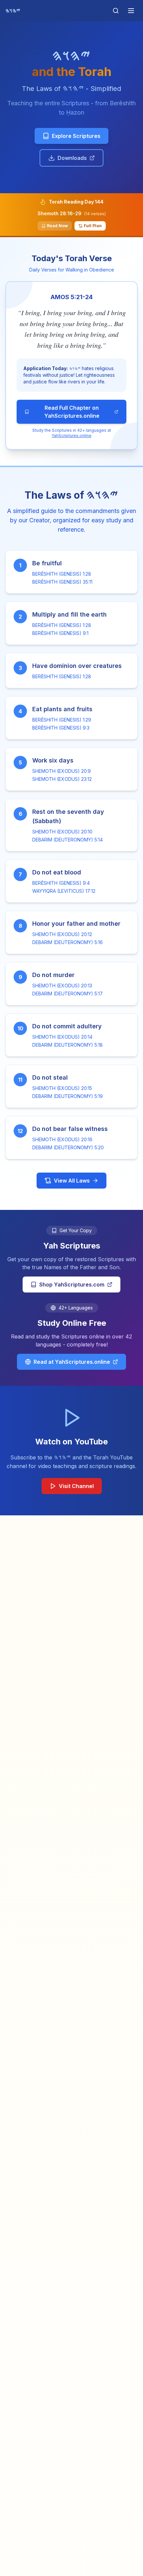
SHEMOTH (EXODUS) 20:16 (62, 1139)
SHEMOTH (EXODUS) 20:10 (62, 832)
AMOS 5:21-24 (72, 297)
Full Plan (93, 226)
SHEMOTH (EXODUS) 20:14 (62, 1037)
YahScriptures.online (71, 436)
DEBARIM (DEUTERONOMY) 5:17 (68, 994)
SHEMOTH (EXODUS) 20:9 (62, 771)
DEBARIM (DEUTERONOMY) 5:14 (68, 840)
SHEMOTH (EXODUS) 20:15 (62, 1088)
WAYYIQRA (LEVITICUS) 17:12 (64, 891)
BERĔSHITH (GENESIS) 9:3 (61, 728)
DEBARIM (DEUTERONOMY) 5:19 (68, 1096)
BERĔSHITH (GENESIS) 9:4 (61, 883)
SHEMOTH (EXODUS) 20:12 (62, 934)
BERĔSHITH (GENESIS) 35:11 (62, 582)
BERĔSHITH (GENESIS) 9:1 (60, 633)
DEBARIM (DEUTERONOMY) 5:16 (68, 942)
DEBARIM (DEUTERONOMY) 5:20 (68, 1147)
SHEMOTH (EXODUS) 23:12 (62, 779)
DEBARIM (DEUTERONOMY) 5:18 (68, 1045)
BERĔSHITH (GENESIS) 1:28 (62, 574)
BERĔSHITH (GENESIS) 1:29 (62, 720)
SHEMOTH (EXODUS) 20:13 (62, 986)
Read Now (57, 226)
